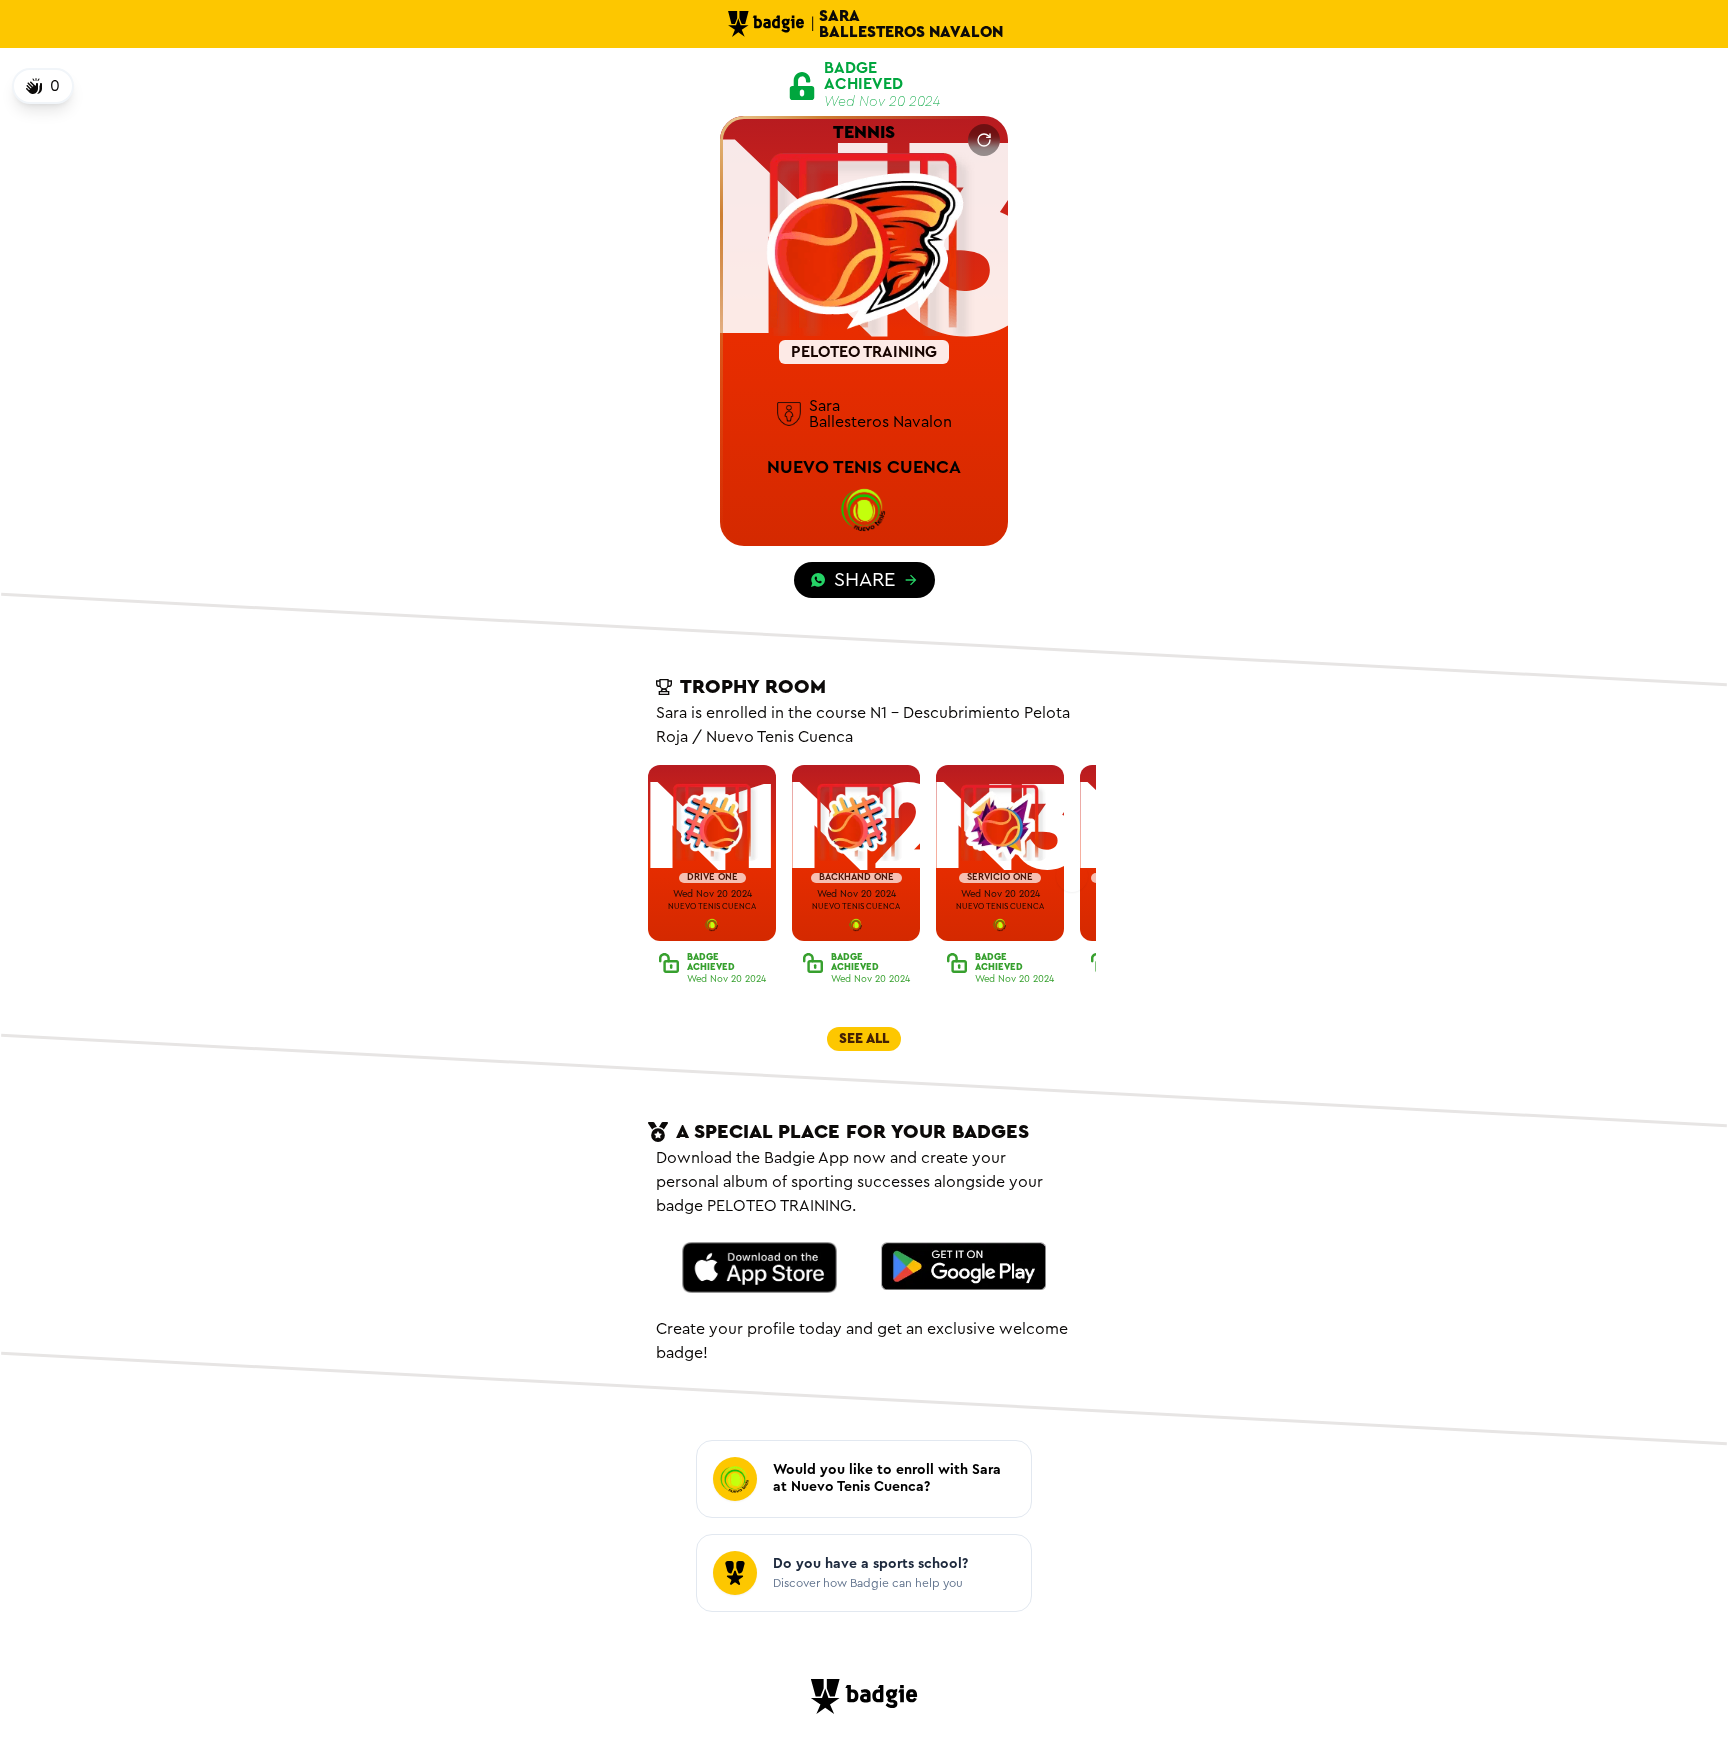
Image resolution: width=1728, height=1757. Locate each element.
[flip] (984, 140)
